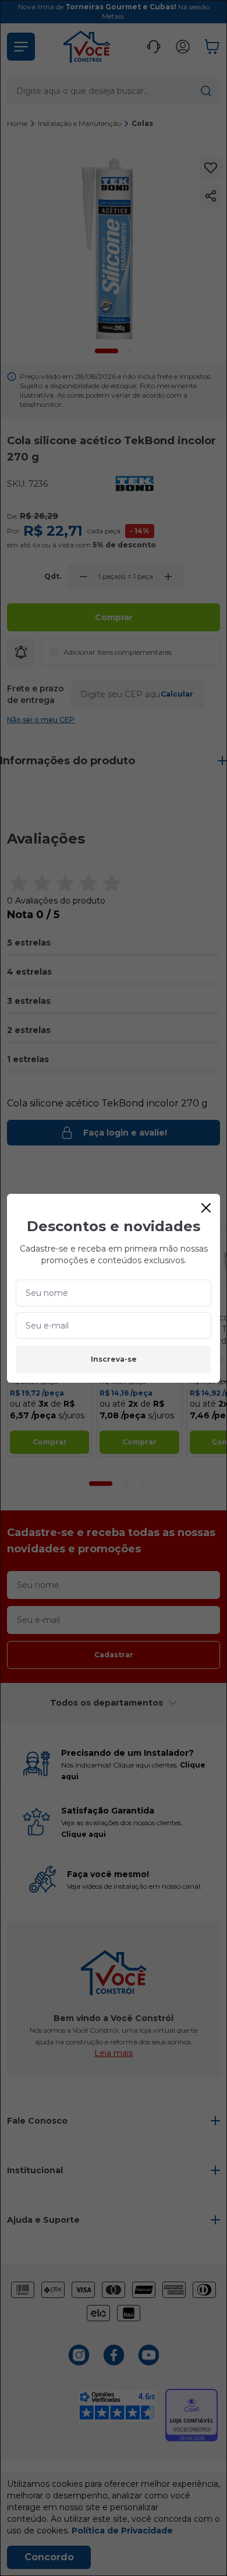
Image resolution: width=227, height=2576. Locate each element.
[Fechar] (206, 1208)
